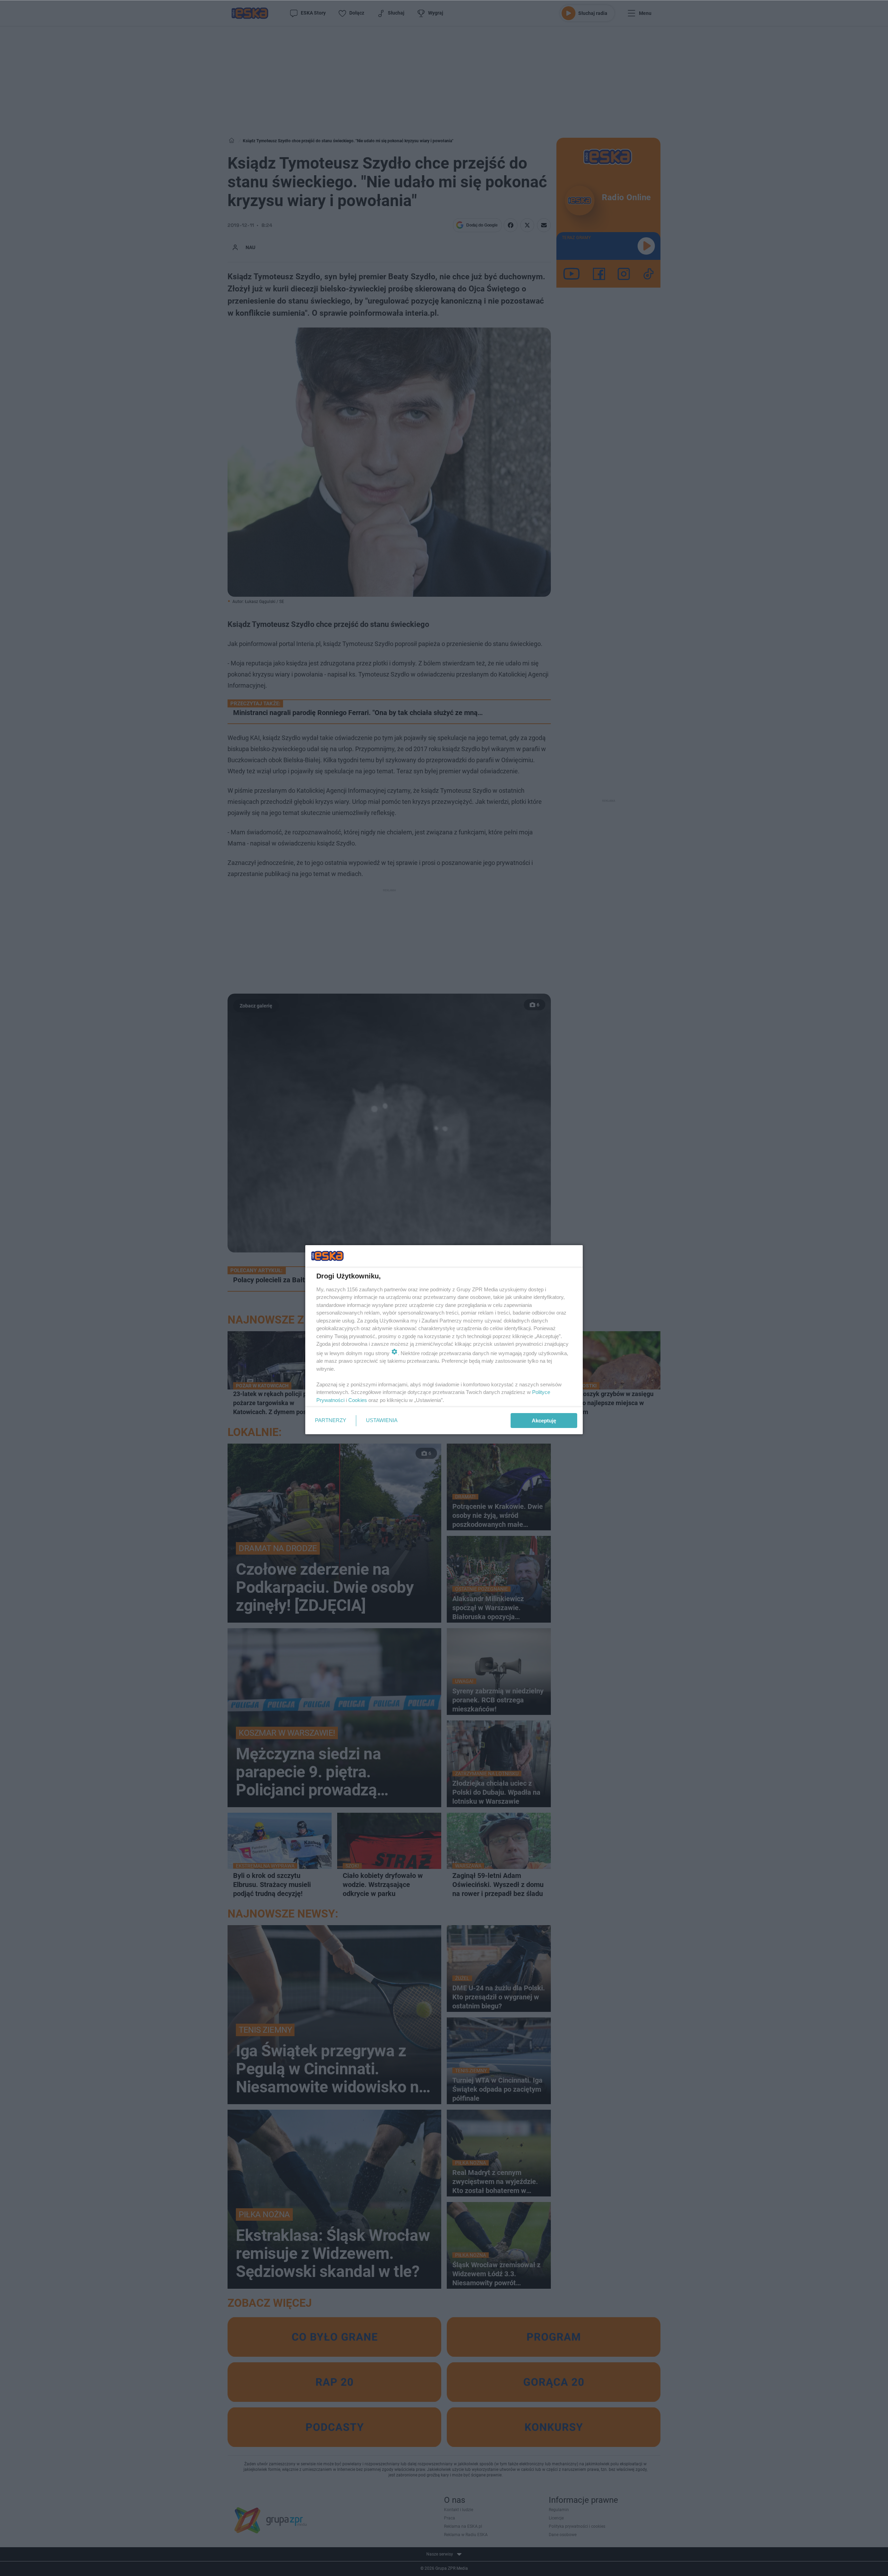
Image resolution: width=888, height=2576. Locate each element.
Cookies (358, 1400)
